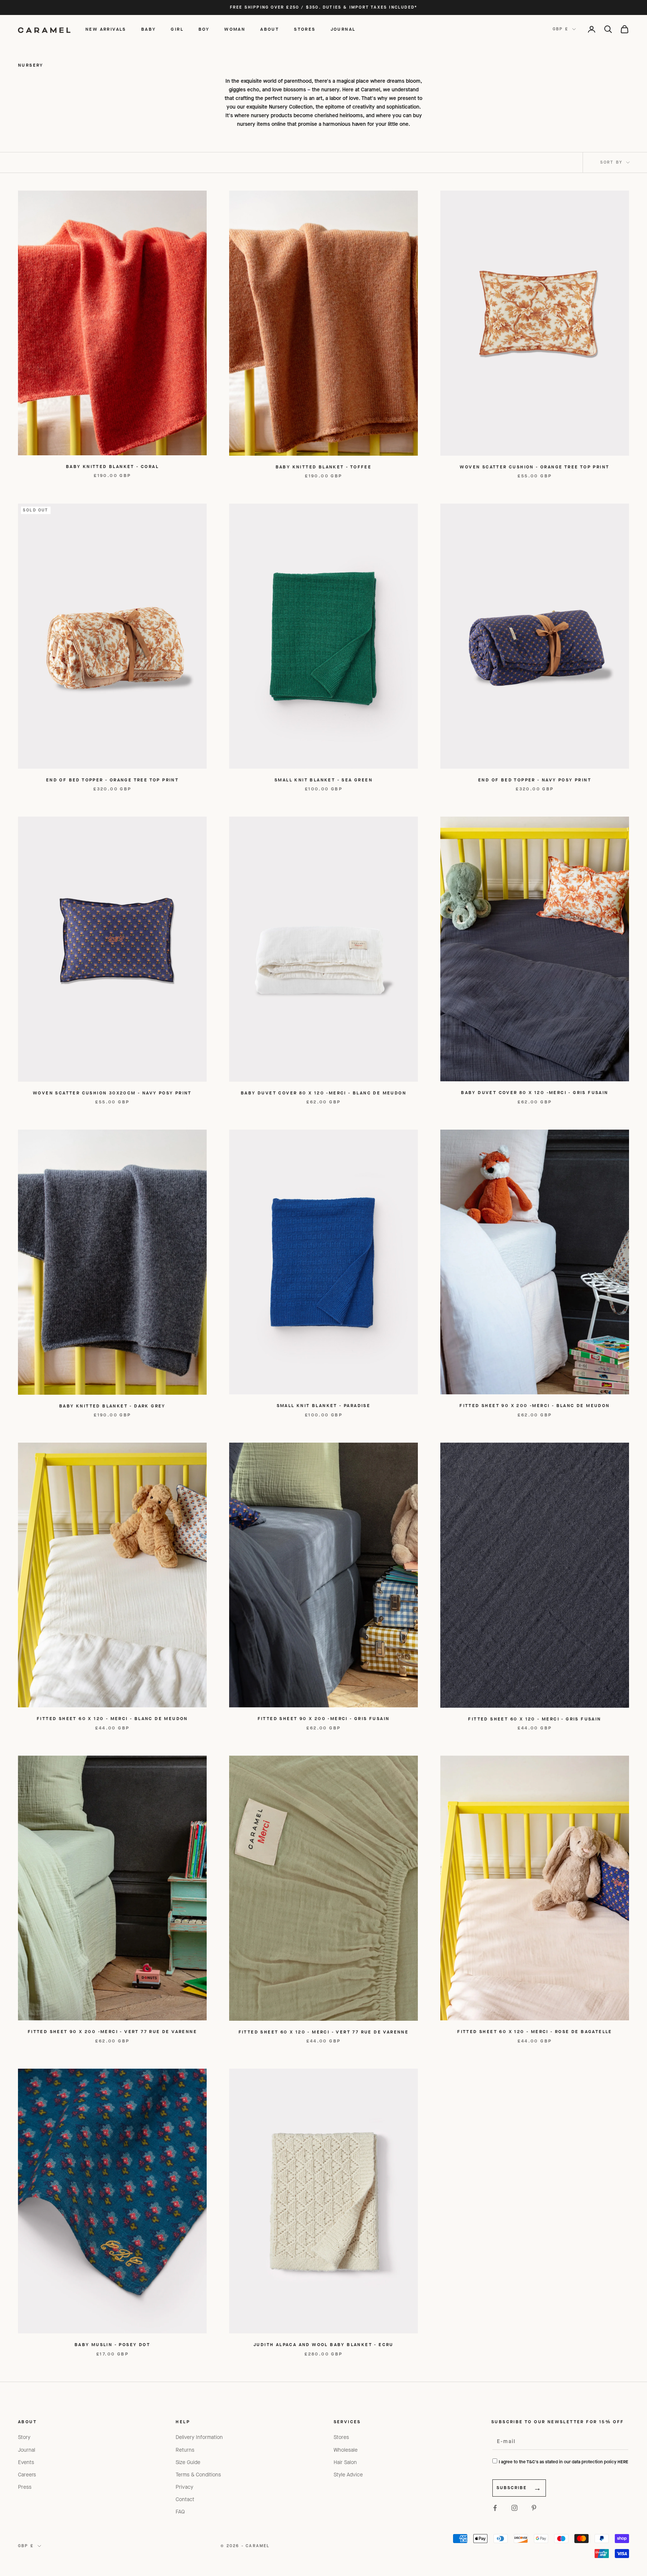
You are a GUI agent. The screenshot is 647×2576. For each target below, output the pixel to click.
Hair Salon (345, 2462)
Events (26, 2462)
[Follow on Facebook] (495, 2508)
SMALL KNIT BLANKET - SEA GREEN (323, 780)
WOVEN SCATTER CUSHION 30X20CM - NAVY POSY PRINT (112, 1093)
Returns (185, 2450)
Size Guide (188, 2462)
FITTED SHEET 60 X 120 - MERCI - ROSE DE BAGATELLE (535, 2032)
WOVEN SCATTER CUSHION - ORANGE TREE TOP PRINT (534, 467)
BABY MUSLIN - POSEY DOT (112, 2345)
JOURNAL (343, 29)
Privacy (184, 2487)
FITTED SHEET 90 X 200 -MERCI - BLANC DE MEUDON (534, 1406)
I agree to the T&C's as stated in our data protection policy (564, 2462)
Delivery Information (199, 2437)
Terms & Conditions (198, 2475)
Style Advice (348, 2475)
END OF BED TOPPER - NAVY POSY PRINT (535, 780)
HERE (623, 2462)
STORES (305, 29)
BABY (149, 29)
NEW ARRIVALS (106, 29)
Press (25, 2487)
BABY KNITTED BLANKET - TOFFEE (324, 467)
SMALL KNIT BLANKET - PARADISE (324, 1406)
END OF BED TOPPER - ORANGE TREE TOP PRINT (112, 780)
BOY (204, 29)
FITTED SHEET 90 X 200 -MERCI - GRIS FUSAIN (324, 1719)
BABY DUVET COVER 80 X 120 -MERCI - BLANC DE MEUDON (323, 1093)
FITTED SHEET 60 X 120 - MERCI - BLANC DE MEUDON (112, 1719)
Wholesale (346, 2450)
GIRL (177, 29)
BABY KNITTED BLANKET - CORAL (112, 467)
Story (24, 2437)
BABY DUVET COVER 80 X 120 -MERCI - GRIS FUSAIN (534, 1093)
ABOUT (270, 29)
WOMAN (235, 29)
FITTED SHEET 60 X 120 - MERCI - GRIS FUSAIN (534, 1719)
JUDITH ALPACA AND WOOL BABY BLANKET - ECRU (323, 2345)
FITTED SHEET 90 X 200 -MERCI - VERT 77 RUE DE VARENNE (112, 2032)
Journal (27, 2450)
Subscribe (512, 2488)
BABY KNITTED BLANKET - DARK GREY (112, 1406)
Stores (341, 2437)
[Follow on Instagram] (514, 2508)
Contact (185, 2499)
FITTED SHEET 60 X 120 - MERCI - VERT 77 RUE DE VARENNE (324, 2032)
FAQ (180, 2512)
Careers (27, 2475)
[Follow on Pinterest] (534, 2508)
